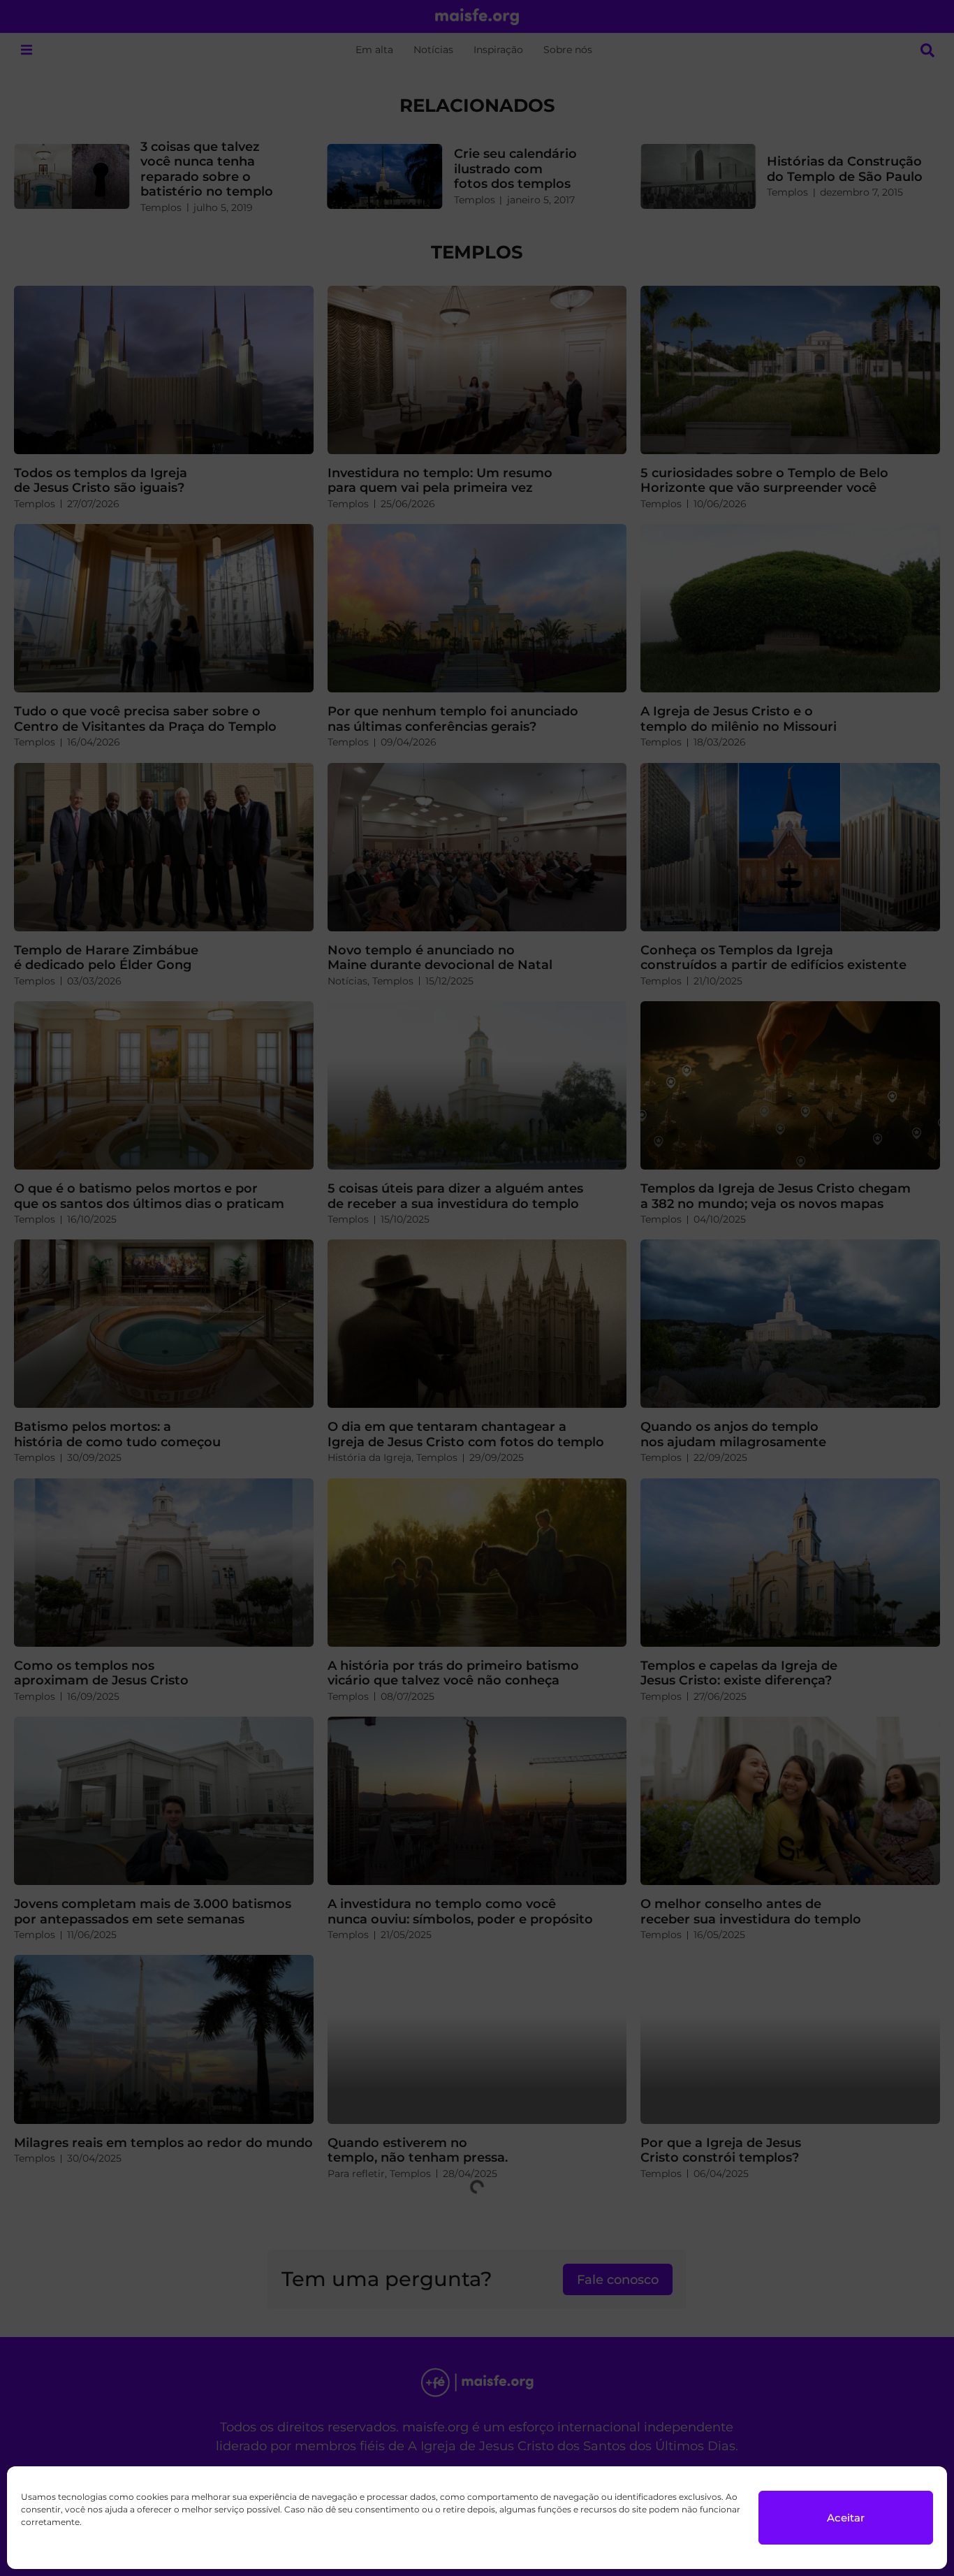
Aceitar (846, 2518)
